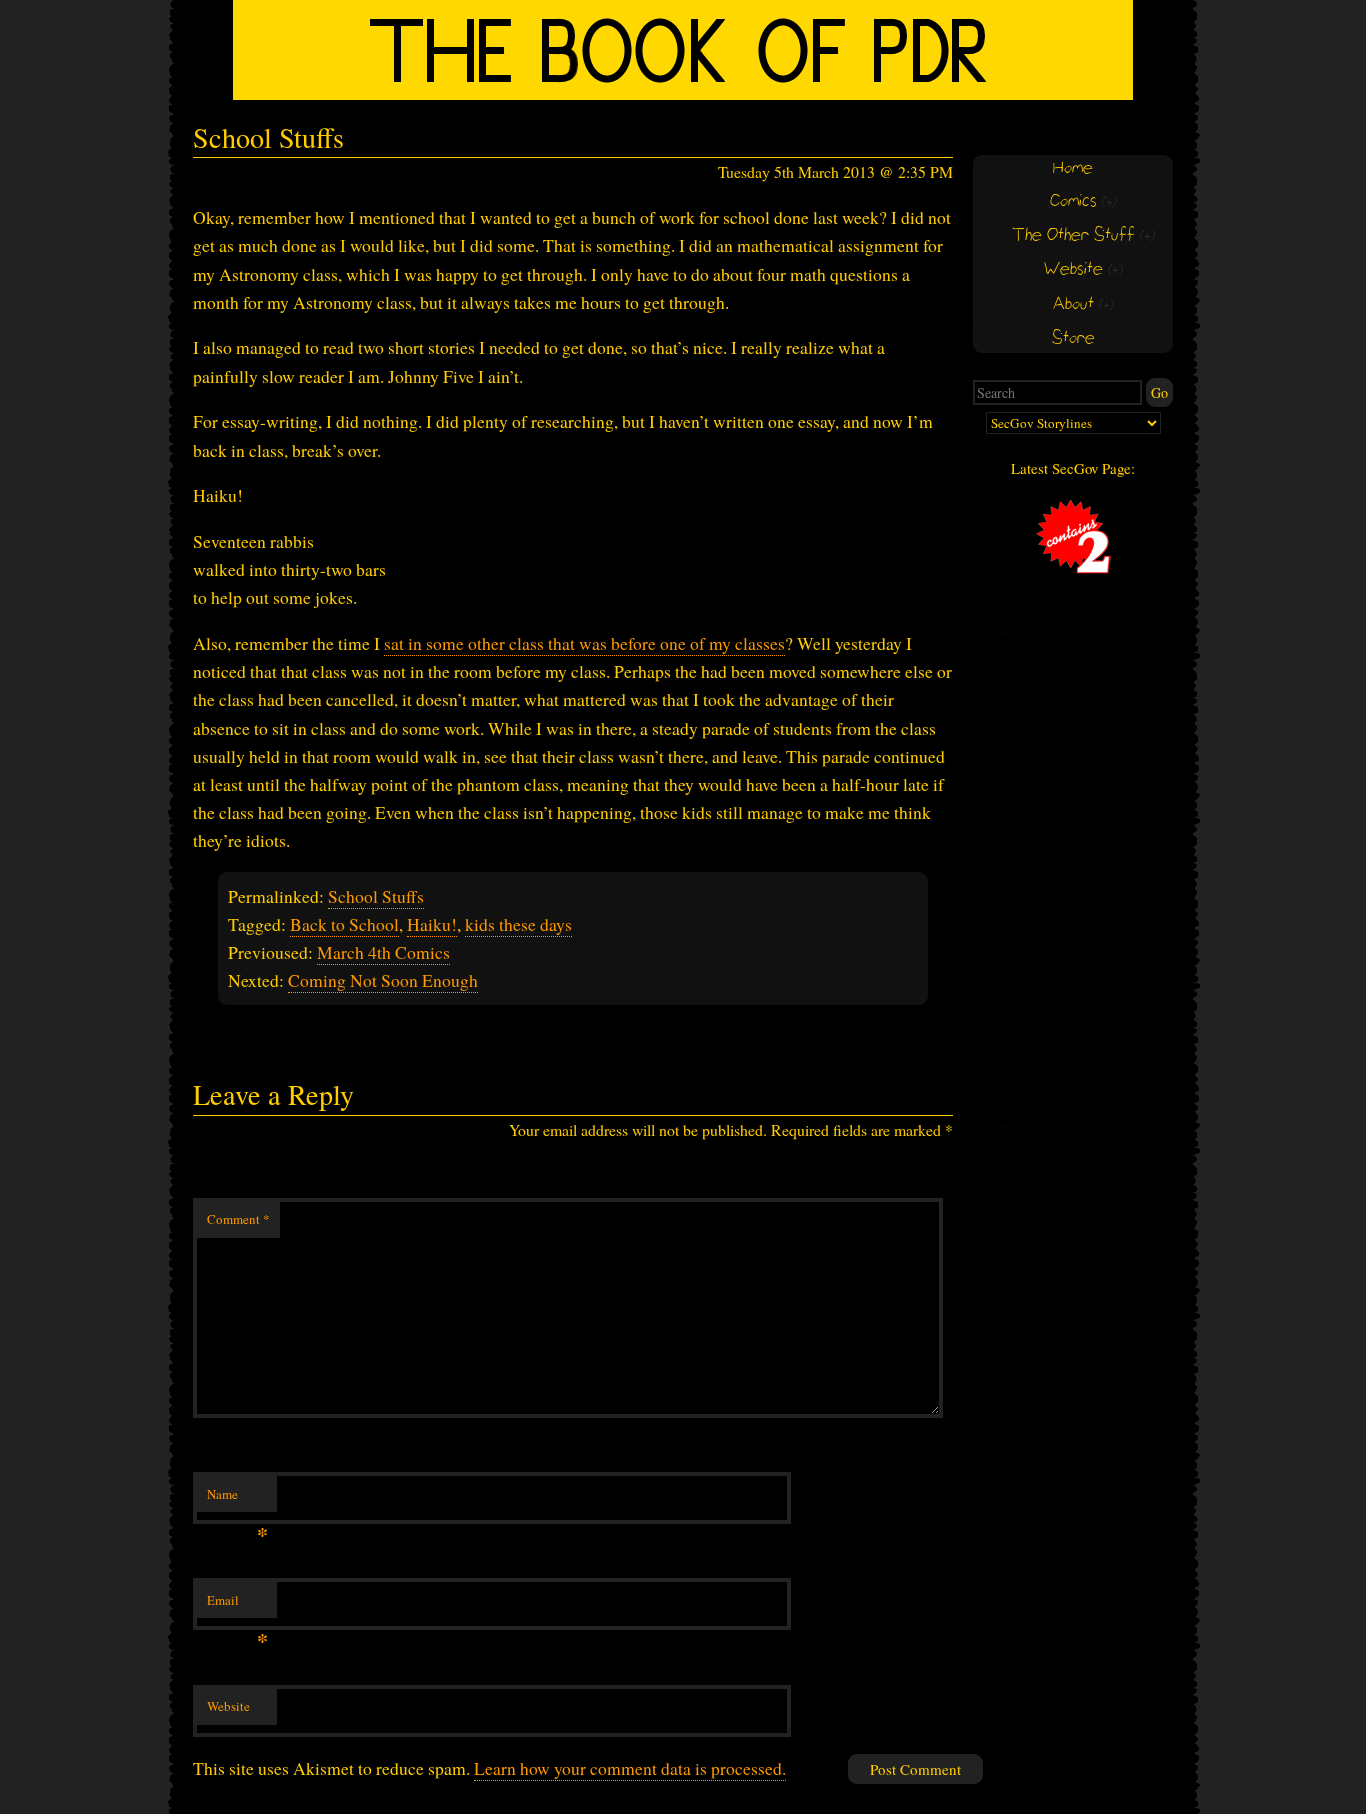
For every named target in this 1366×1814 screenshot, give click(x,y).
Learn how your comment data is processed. (630, 1768)
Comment (238, 1219)
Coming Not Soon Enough (383, 980)
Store (1073, 338)
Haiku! (432, 924)
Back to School (344, 924)
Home (1073, 168)
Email (237, 1605)
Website (228, 1706)
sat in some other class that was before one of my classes (584, 643)
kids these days (518, 924)
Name (237, 1499)
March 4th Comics (383, 952)
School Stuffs (376, 896)
